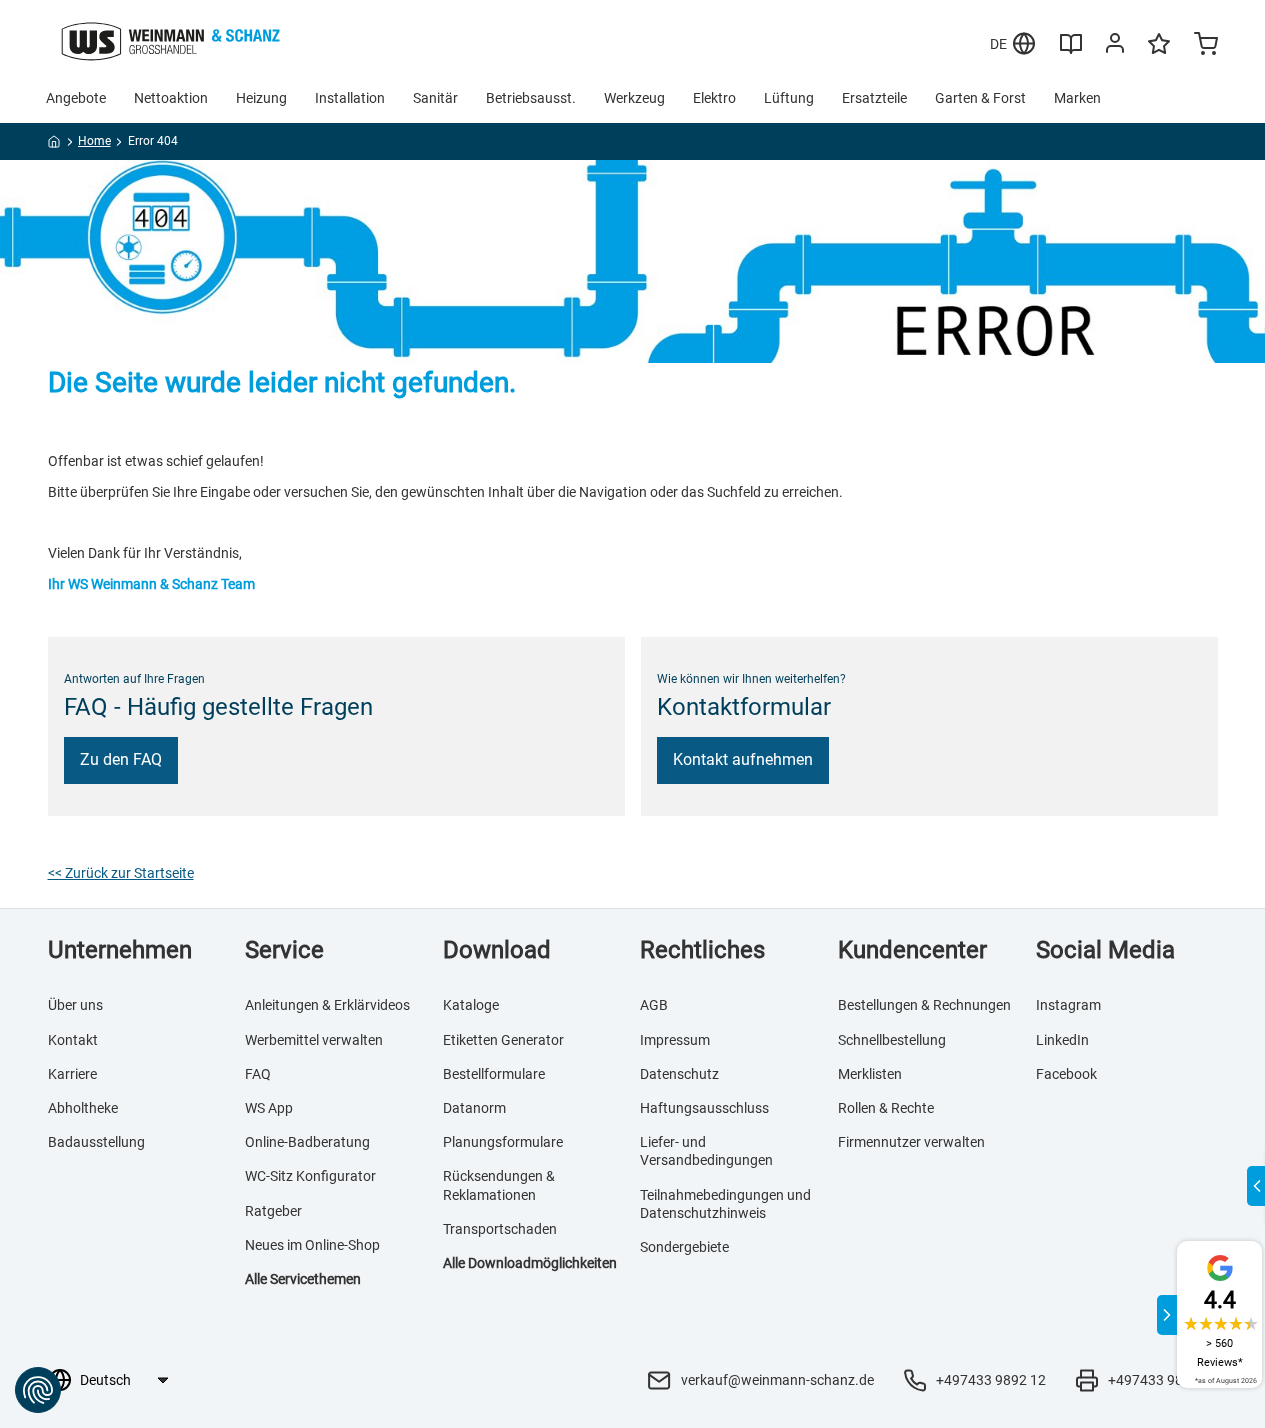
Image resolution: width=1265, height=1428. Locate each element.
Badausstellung (96, 1142)
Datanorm (474, 1108)
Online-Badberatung (307, 1142)
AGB (654, 1005)
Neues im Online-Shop (312, 1245)
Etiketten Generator (503, 1040)
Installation (350, 98)
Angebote (76, 98)
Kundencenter (912, 950)
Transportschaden (500, 1229)
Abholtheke (83, 1108)
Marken (1077, 98)
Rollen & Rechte (886, 1108)
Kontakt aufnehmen (743, 759)
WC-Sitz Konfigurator (310, 1176)
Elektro (714, 98)
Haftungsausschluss (704, 1108)
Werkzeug (634, 98)
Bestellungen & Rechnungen (924, 1005)
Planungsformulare (503, 1142)
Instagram (1068, 1005)
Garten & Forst (980, 98)
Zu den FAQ (121, 759)
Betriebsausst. (531, 98)
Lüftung (789, 98)
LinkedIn (1062, 1040)
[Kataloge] (1071, 51)
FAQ (258, 1074)
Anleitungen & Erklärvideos (327, 1005)
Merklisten (870, 1074)
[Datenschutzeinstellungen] (38, 1390)
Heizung (261, 98)
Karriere (72, 1074)
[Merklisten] (1159, 53)
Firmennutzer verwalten (911, 1142)
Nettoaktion (171, 98)
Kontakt (73, 1040)
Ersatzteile (874, 98)
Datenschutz (679, 1074)
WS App (269, 1108)
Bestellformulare (494, 1074)
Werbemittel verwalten (314, 1040)
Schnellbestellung (892, 1040)
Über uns (75, 1005)
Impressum (675, 1040)
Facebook (1066, 1074)
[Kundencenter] (1115, 47)
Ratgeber (273, 1211)
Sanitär (435, 98)
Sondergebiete (684, 1247)
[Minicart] (1206, 46)
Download (497, 950)
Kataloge (471, 1005)
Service (284, 950)
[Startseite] (54, 145)
